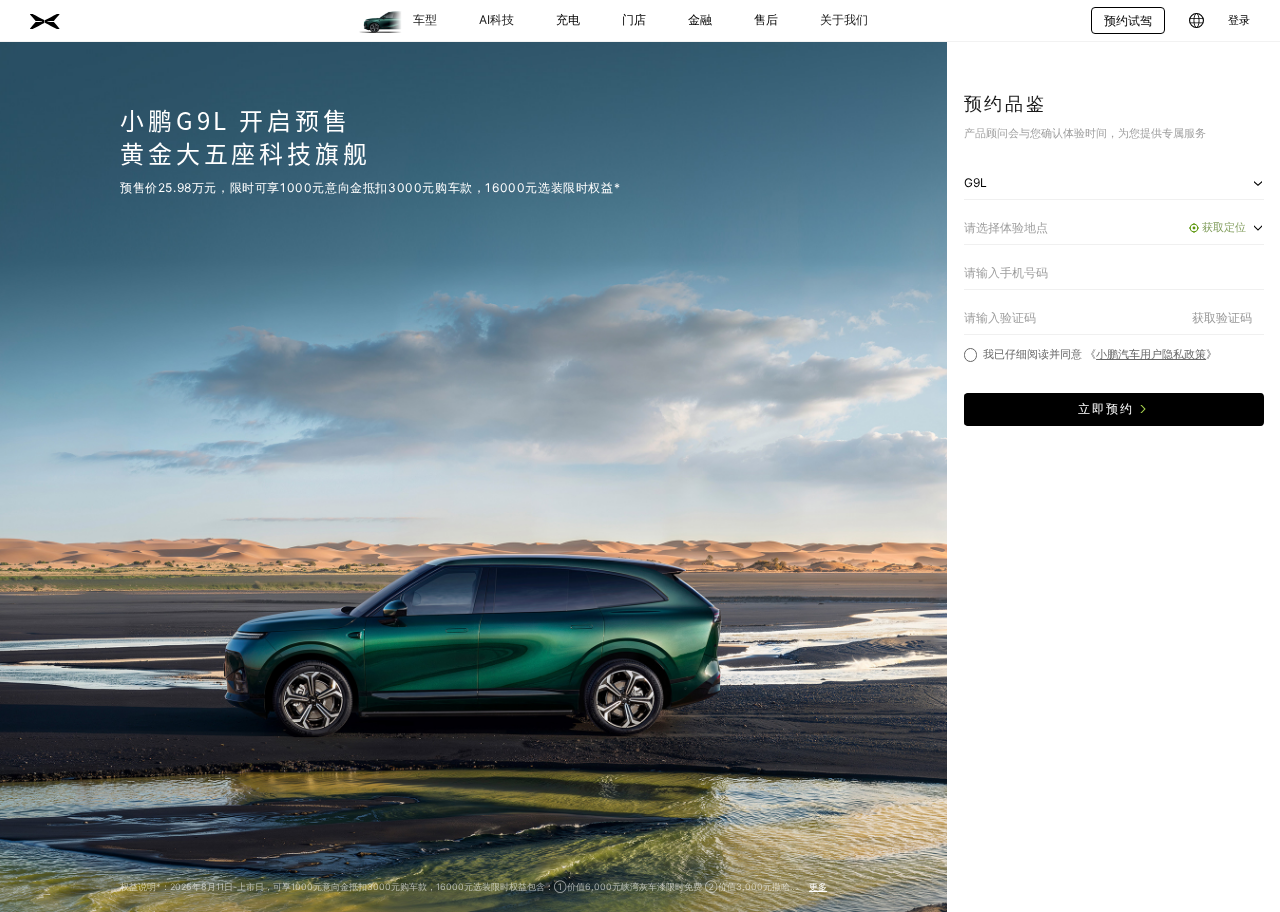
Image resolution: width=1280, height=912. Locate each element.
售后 (766, 19)
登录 (1239, 20)
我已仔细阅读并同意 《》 (1100, 354)
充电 (568, 19)
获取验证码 (1222, 317)
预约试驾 (1128, 20)
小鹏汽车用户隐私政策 (1151, 354)
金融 (700, 19)
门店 (634, 19)
